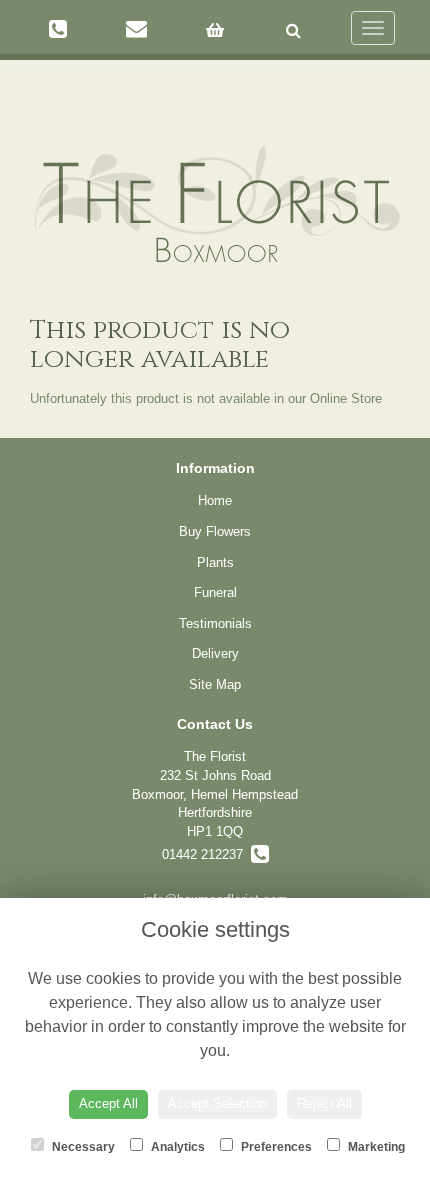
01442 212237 (206, 854)
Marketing (375, 1147)
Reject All (324, 1103)
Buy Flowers (215, 531)
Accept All (108, 1103)
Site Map (215, 684)
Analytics (176, 1147)
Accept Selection (217, 1103)
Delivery (215, 653)
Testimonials (215, 623)
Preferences (275, 1147)
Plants (215, 562)
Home (215, 500)
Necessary (82, 1147)
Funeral (215, 592)
